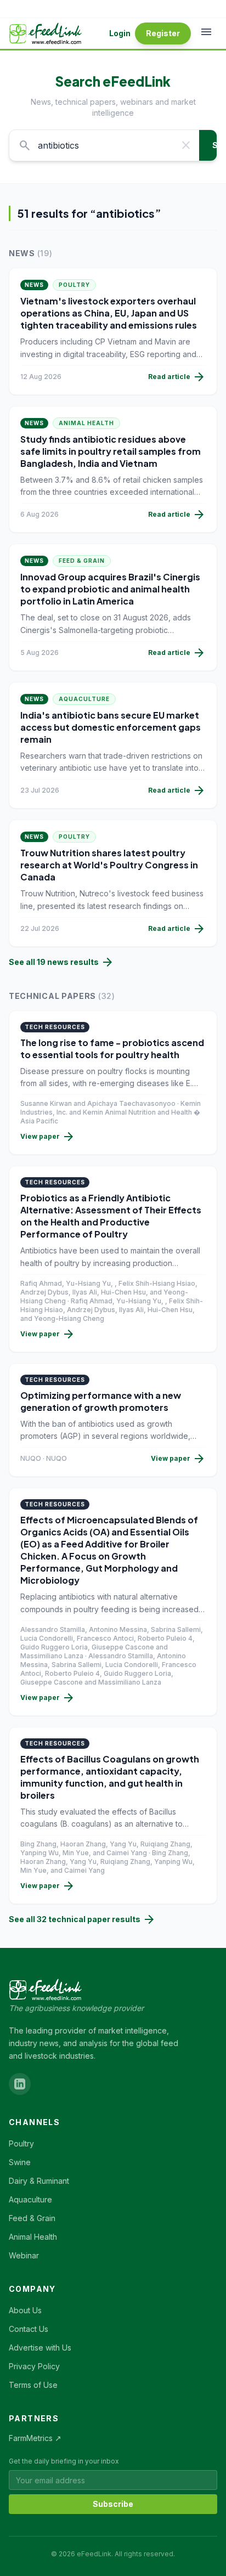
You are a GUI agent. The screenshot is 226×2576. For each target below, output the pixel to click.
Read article (177, 377)
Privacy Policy (34, 2366)
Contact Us (29, 2329)
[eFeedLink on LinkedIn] (20, 2084)
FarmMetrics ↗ (35, 2438)
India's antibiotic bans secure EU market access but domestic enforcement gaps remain (111, 727)
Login (120, 33)
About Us (25, 2310)
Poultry (74, 285)
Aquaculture (84, 699)
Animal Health (86, 423)
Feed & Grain (82, 561)
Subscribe (113, 2504)
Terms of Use (33, 2385)
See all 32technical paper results (82, 1919)
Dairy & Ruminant (39, 2181)
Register (163, 33)
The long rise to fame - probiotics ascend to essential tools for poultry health (112, 1049)
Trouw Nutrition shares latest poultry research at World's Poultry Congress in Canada (109, 865)
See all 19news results (61, 962)
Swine (20, 2162)
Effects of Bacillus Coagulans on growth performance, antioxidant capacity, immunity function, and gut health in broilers (110, 1777)
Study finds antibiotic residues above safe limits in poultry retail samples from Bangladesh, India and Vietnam (111, 451)
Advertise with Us (40, 2348)
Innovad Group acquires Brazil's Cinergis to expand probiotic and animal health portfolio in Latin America (110, 589)
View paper (48, 1137)
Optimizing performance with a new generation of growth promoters (101, 1401)
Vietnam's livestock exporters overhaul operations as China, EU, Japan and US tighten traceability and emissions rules (109, 313)
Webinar (24, 2255)
